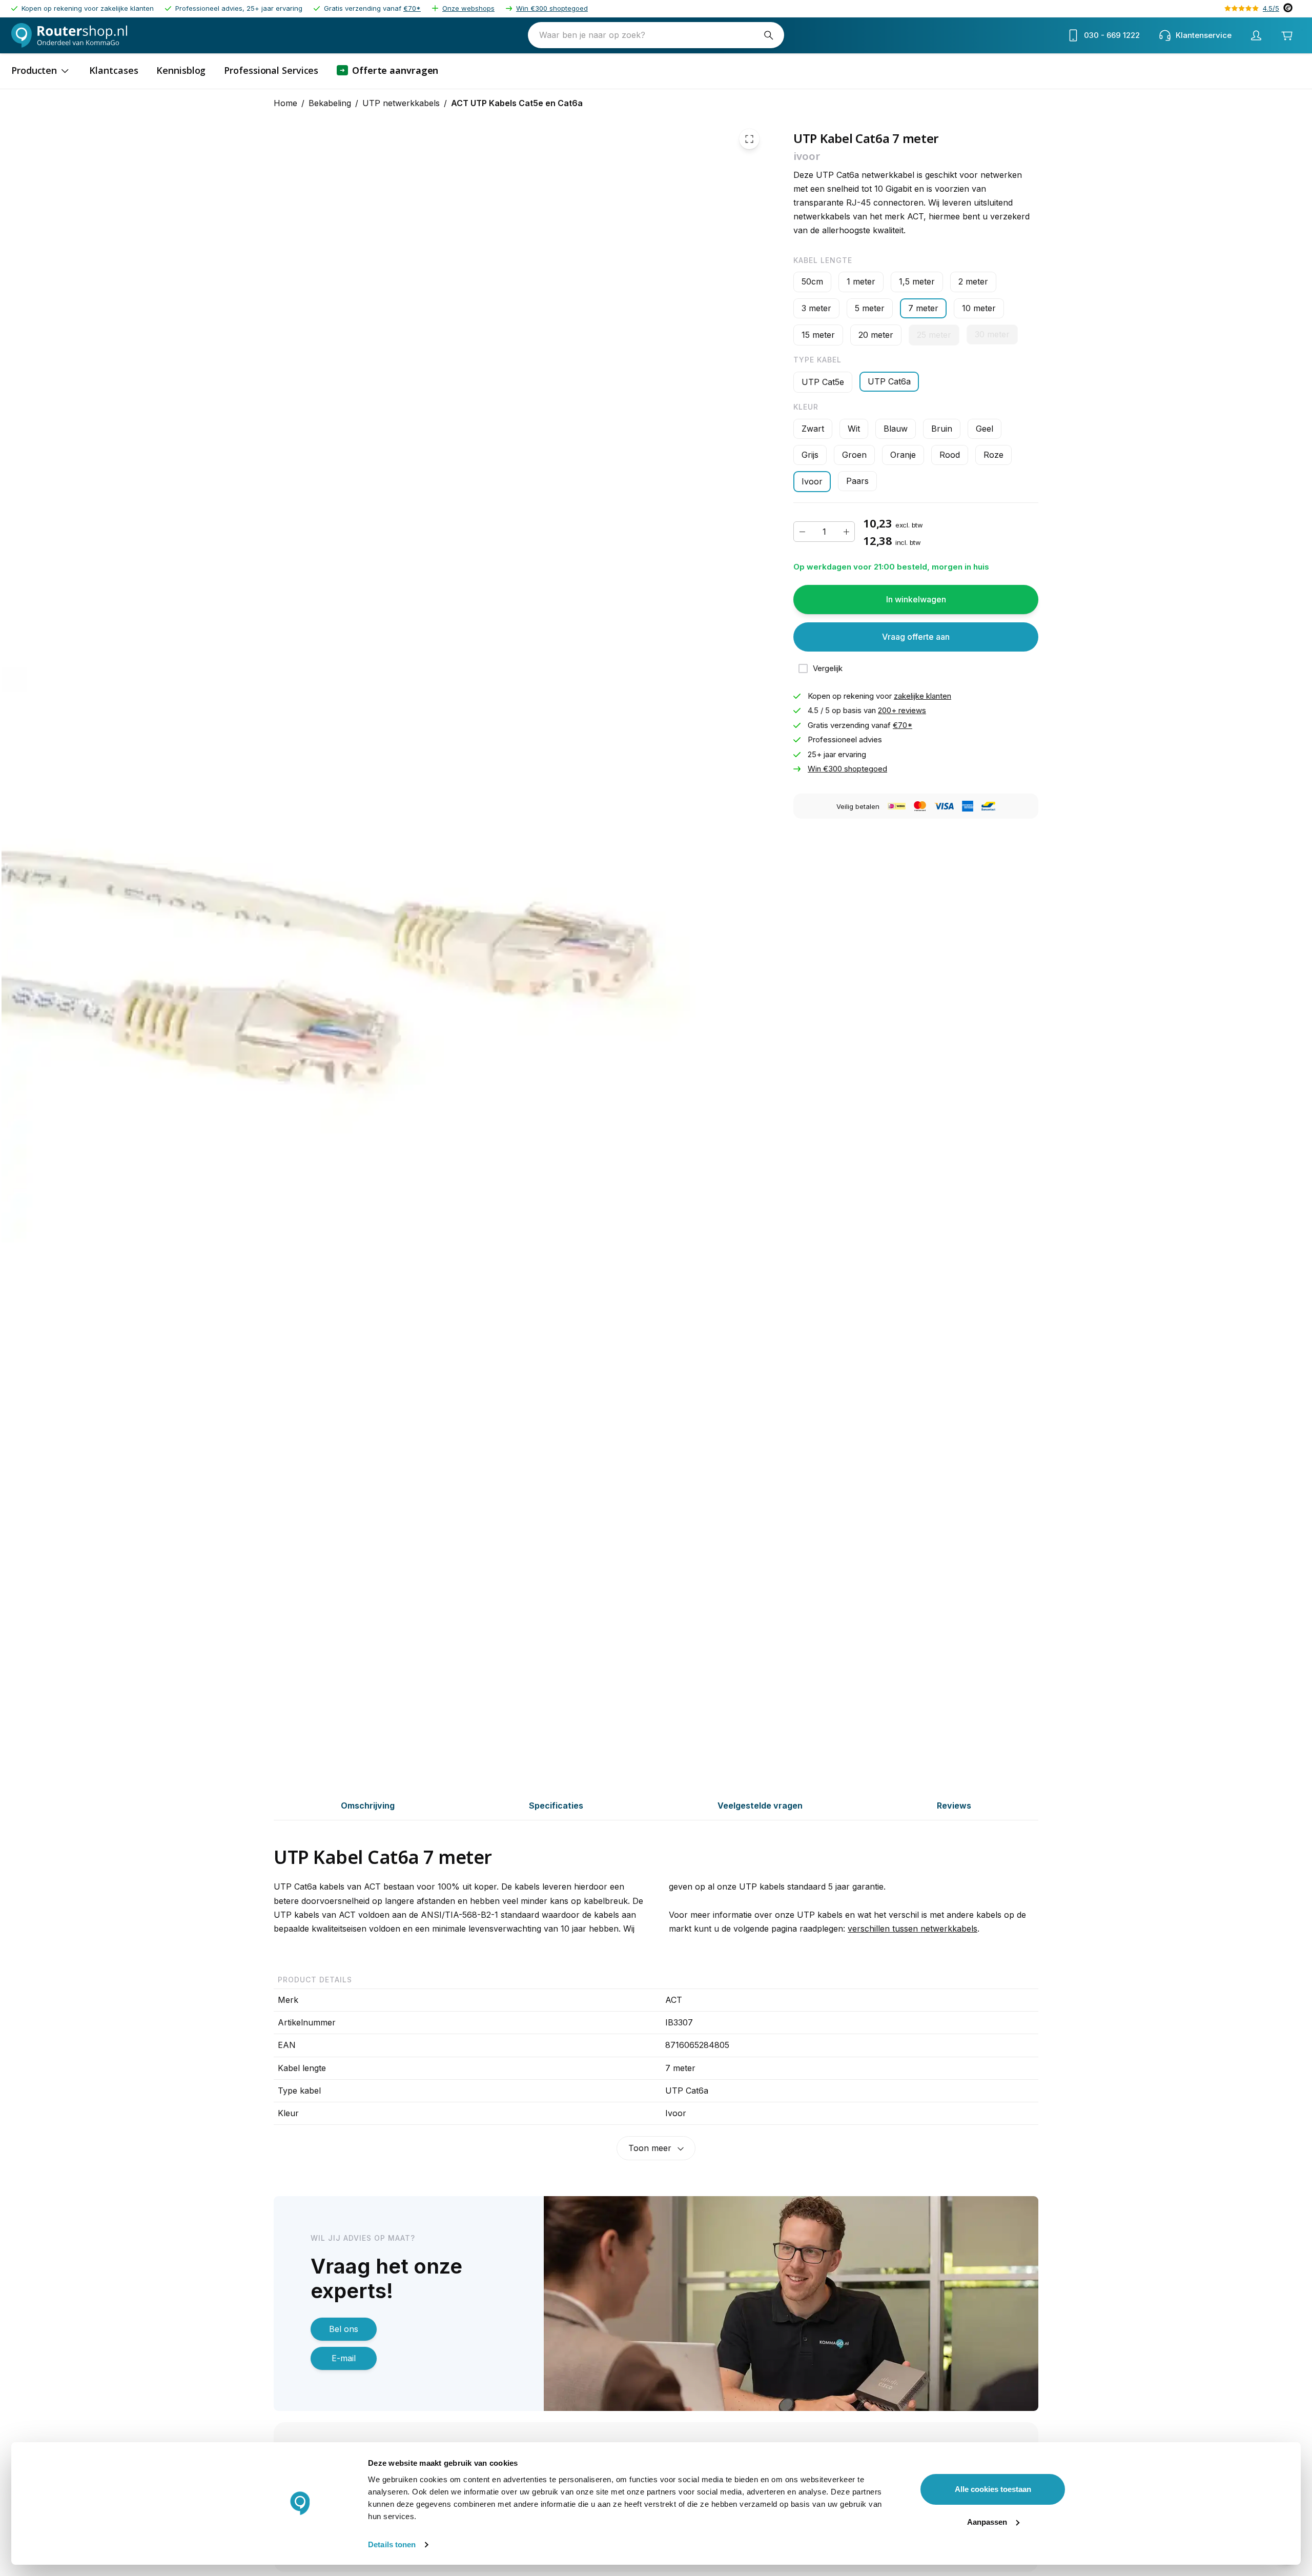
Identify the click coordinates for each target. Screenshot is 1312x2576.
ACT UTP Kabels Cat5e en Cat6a (517, 103)
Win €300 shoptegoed (552, 8)
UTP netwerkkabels (401, 103)
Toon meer (650, 2148)
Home (285, 103)
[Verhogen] (846, 532)
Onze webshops (468, 8)
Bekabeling (330, 103)
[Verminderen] (802, 532)
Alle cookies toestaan (993, 2489)
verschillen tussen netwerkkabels (913, 1929)
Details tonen (392, 2544)
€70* (412, 8)
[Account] (1256, 35)
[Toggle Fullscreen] (749, 139)
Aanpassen (987, 2522)
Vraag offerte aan (916, 637)
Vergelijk (828, 668)
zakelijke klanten (922, 696)
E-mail (344, 2358)
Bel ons (344, 2329)
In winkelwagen (916, 599)
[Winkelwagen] (1287, 35)
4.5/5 (1271, 8)
